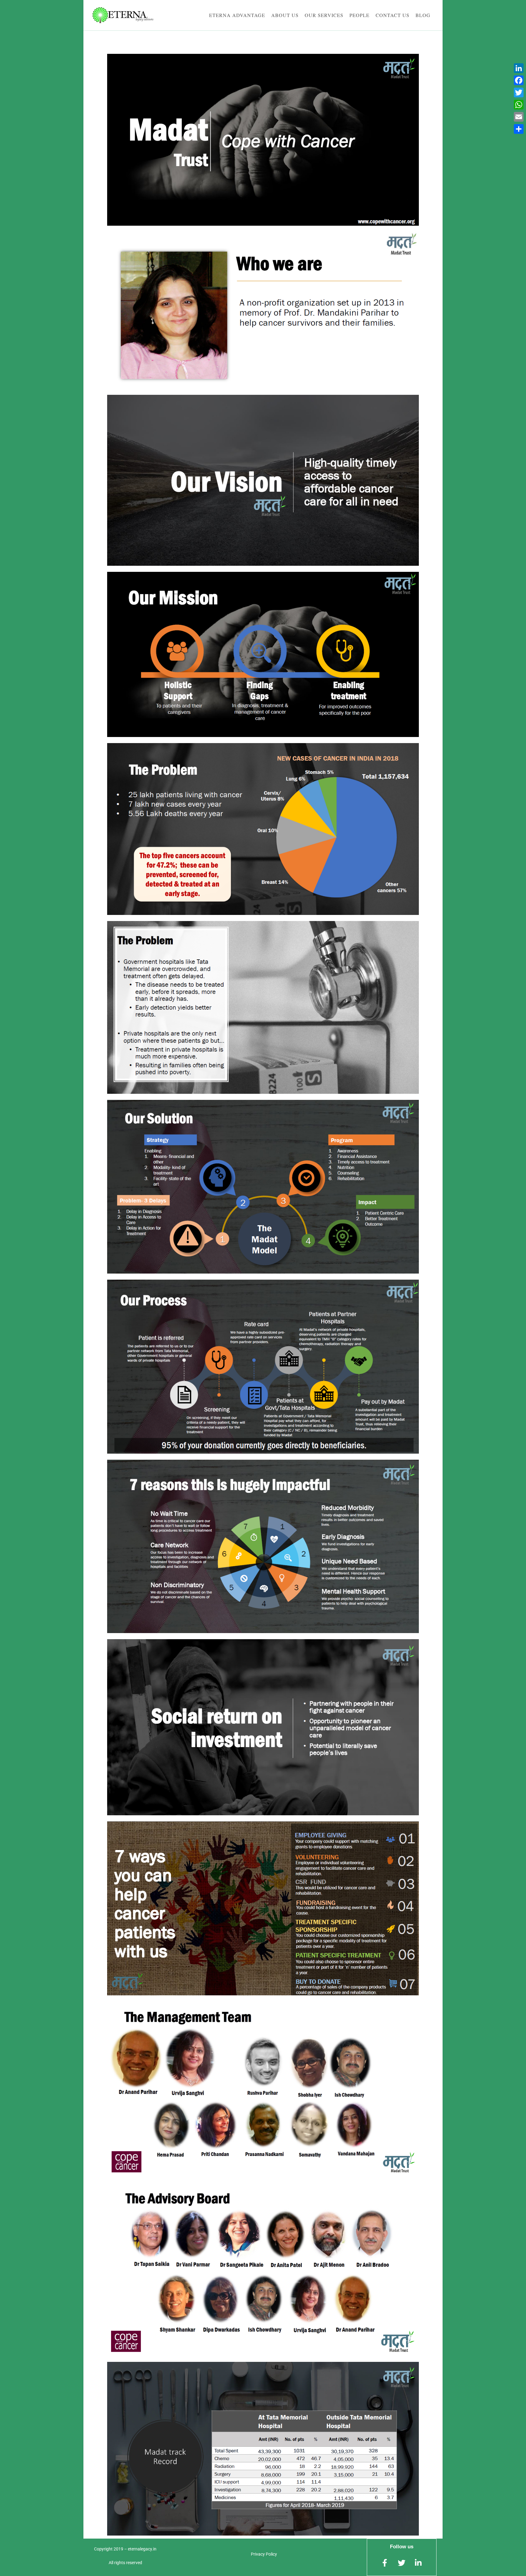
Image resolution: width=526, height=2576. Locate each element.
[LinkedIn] (519, 68)
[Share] (519, 129)
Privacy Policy (264, 2554)
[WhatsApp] (519, 105)
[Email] (519, 117)
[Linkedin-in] (418, 2563)
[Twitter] (519, 92)
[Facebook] (519, 80)
